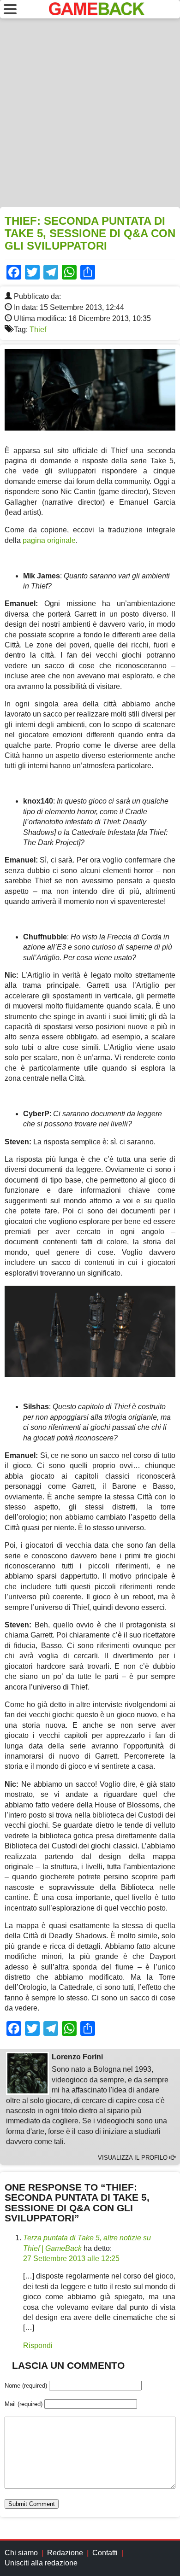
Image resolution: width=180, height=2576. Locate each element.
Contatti (105, 2553)
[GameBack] (97, 13)
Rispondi (38, 2346)
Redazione (65, 2553)
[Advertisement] (90, 113)
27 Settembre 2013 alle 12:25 (71, 2258)
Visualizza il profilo (134, 2158)
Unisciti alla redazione (41, 2563)
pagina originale (49, 540)
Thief (38, 329)
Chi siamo (21, 2553)
